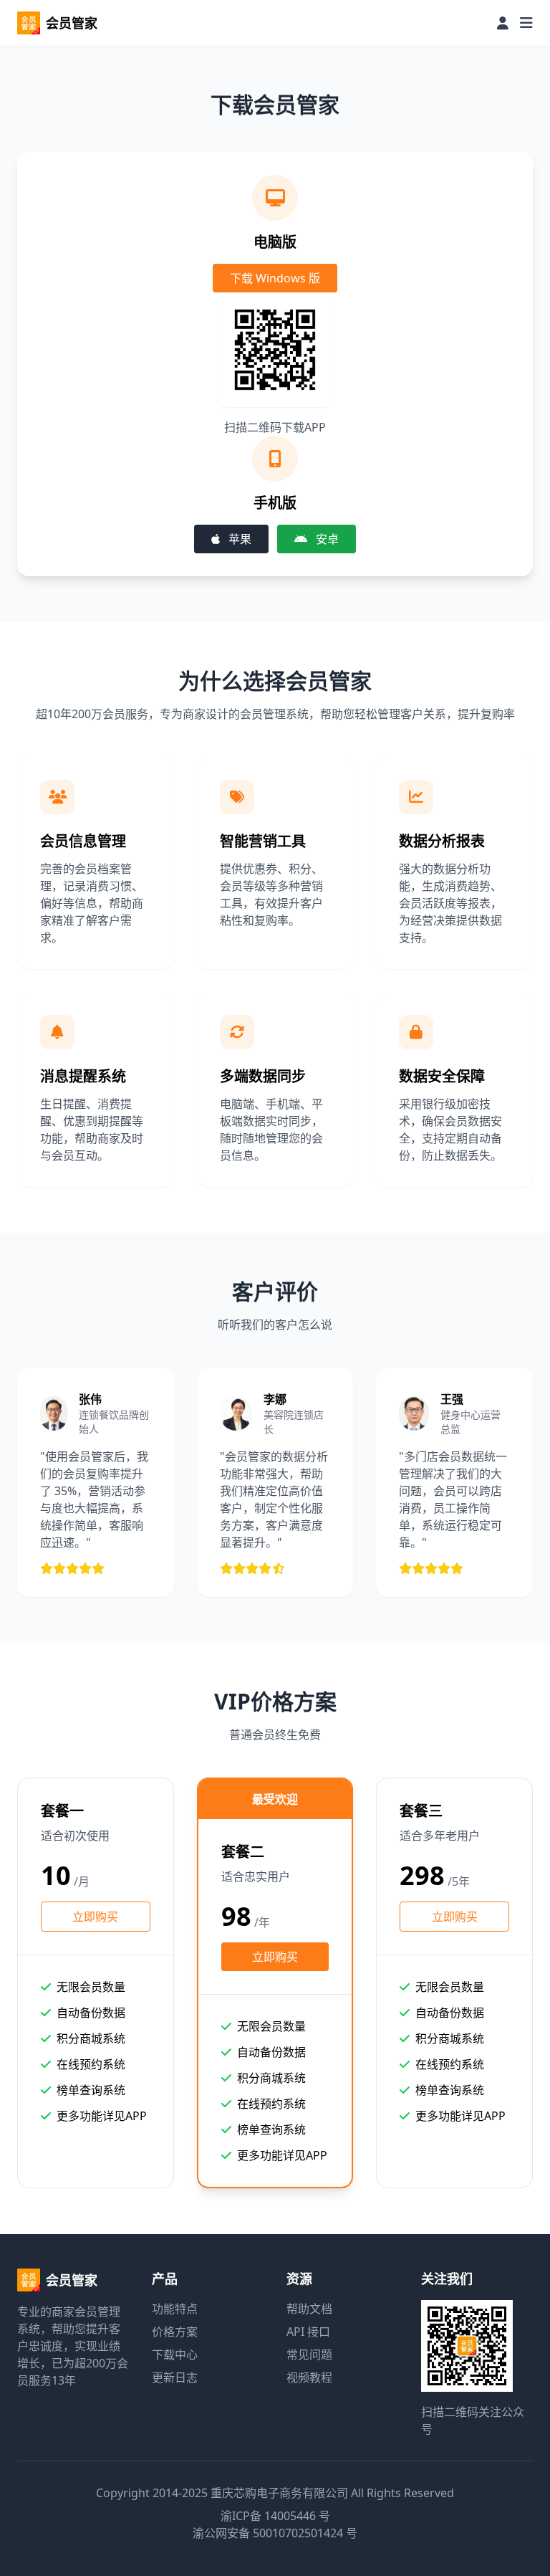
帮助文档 (309, 2309)
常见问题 (309, 2355)
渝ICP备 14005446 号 (275, 2516)
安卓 (326, 539)
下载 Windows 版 (275, 278)
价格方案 (175, 2332)
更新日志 (175, 2377)
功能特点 (175, 2309)
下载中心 (175, 2355)
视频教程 (309, 2377)
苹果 (238, 539)
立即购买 (95, 1917)
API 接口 (308, 2332)
